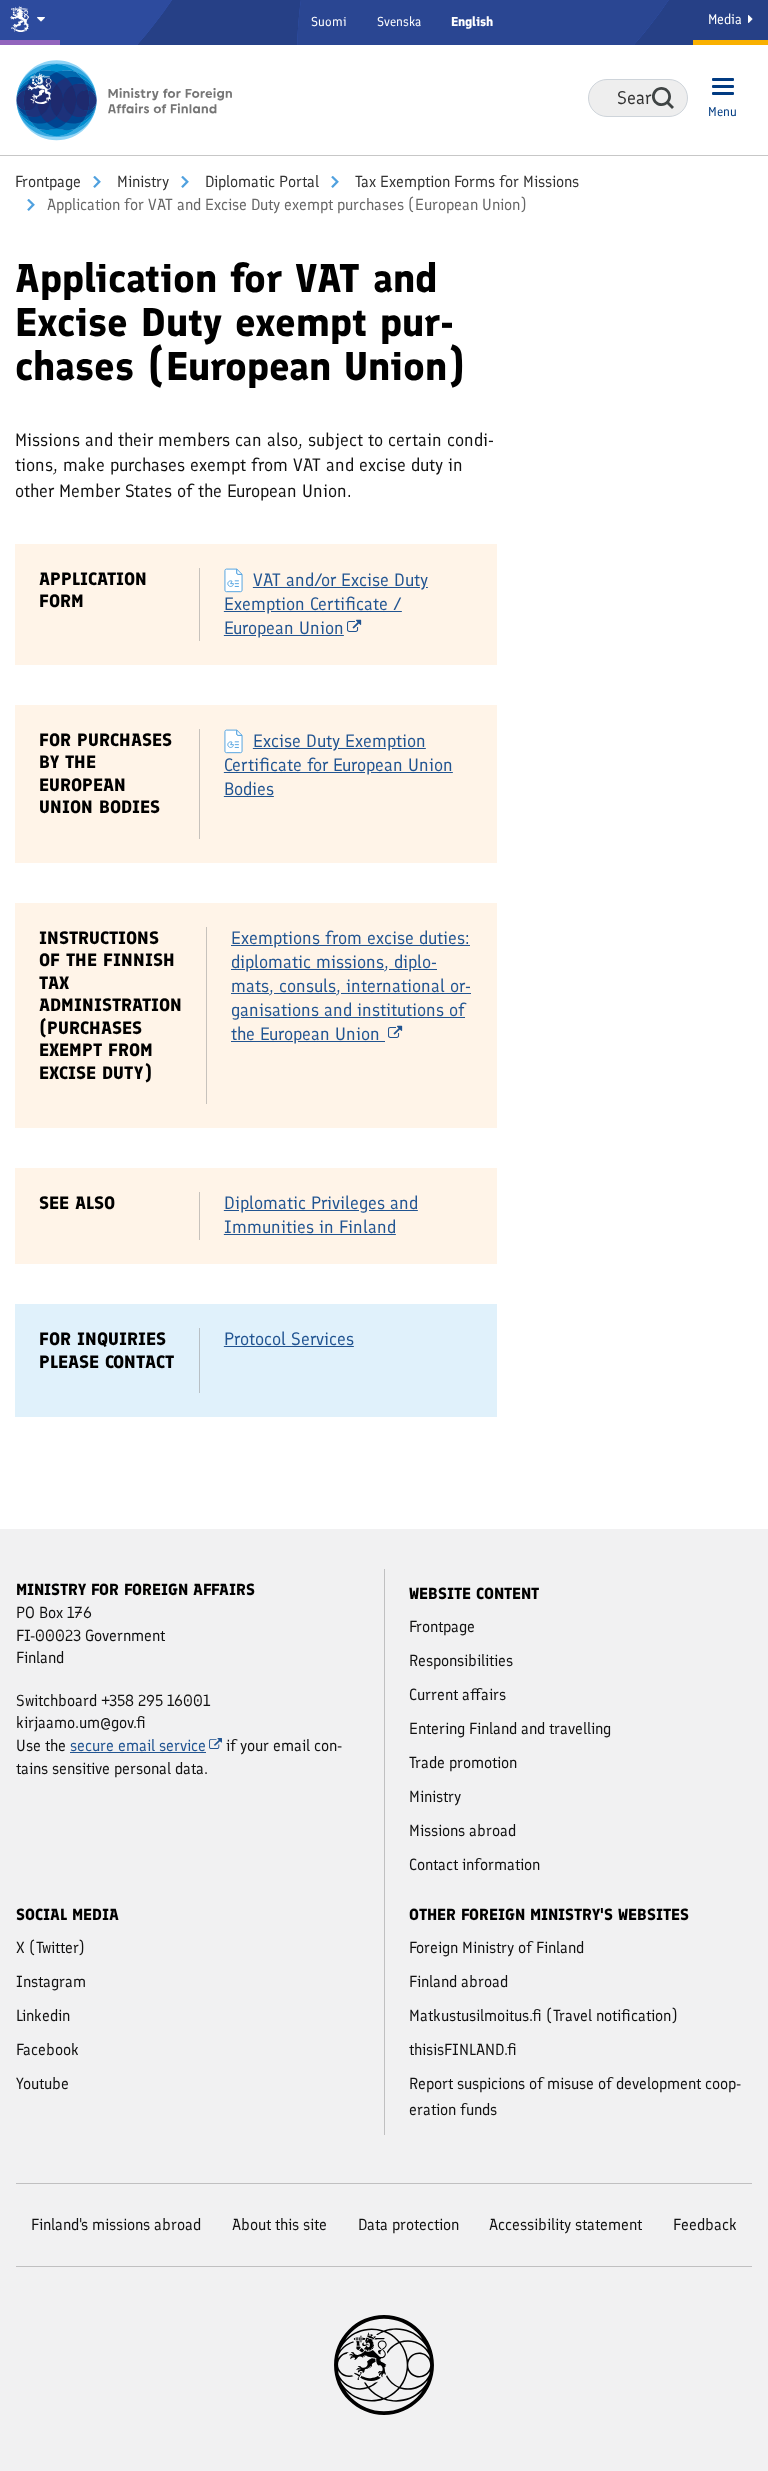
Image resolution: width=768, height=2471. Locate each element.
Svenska (399, 21)
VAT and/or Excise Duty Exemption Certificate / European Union (326, 604)
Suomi (329, 21)
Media (727, 19)
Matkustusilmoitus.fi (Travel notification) (543, 2015)
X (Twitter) (50, 1947)
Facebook (47, 2049)
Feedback (705, 2224)
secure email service (138, 1745)
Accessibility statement (565, 2224)
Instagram (51, 1981)
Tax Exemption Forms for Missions (465, 181)
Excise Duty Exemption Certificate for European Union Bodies (338, 765)
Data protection (408, 2224)
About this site (279, 2224)
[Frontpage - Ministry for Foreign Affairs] (125, 100)
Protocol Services (289, 1339)
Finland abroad (458, 1981)
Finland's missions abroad (116, 2224)
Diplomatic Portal (260, 181)
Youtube (42, 2083)
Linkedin (43, 2015)
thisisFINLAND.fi (463, 2049)
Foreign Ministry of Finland (496, 1947)
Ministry (141, 181)
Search (663, 98)
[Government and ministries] (30, 22)
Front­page (48, 181)
